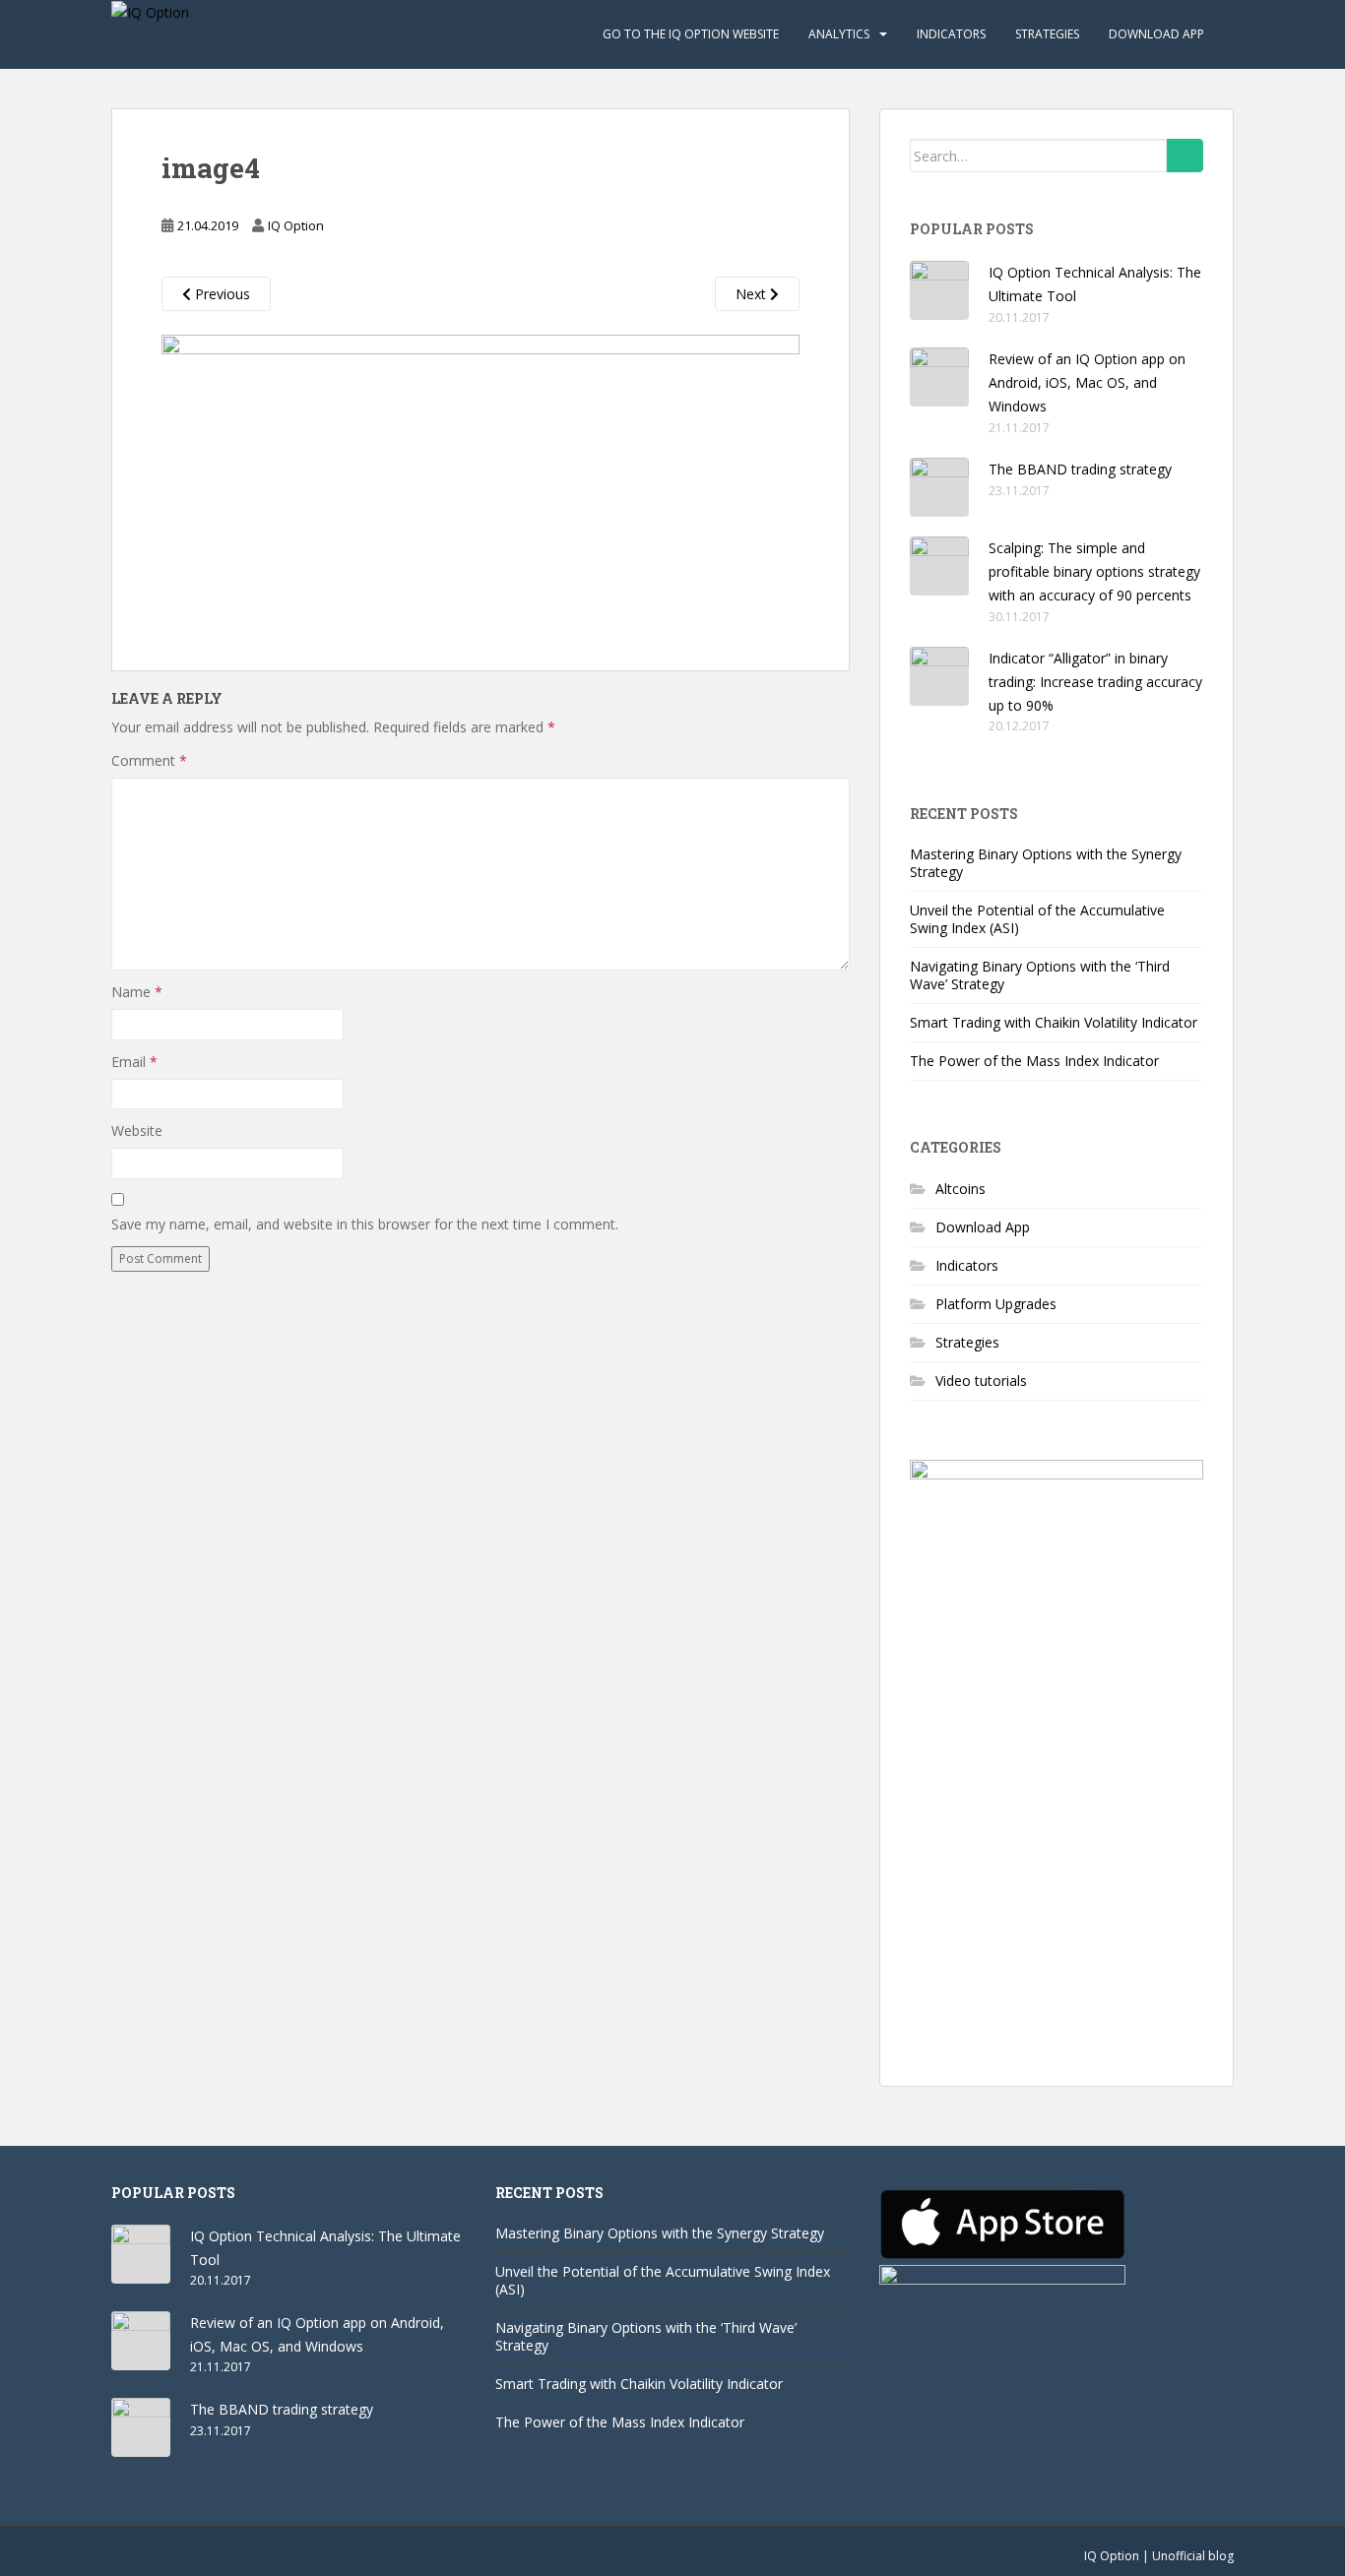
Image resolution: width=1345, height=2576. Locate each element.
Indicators (951, 34)
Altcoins (961, 1189)
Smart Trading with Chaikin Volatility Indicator (1054, 1022)
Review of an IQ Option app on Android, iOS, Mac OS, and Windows (1087, 382)
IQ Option (296, 225)
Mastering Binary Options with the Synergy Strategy (1046, 863)
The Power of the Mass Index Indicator (1034, 1061)
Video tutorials (981, 1381)
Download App (1156, 34)
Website (137, 1131)
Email (134, 1062)
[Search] (1185, 156)
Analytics (839, 34)
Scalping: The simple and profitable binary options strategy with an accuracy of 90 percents (1094, 571)
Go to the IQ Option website (691, 34)
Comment (149, 760)
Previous (221, 294)
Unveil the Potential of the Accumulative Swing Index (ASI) (1037, 919)
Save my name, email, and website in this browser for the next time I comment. (365, 1224)
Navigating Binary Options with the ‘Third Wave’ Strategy (1040, 975)
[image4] (480, 478)
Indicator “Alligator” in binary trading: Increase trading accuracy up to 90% (1095, 682)
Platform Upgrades (996, 1304)
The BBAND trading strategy (1080, 469)
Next (753, 294)
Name (137, 992)
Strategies (1047, 34)
